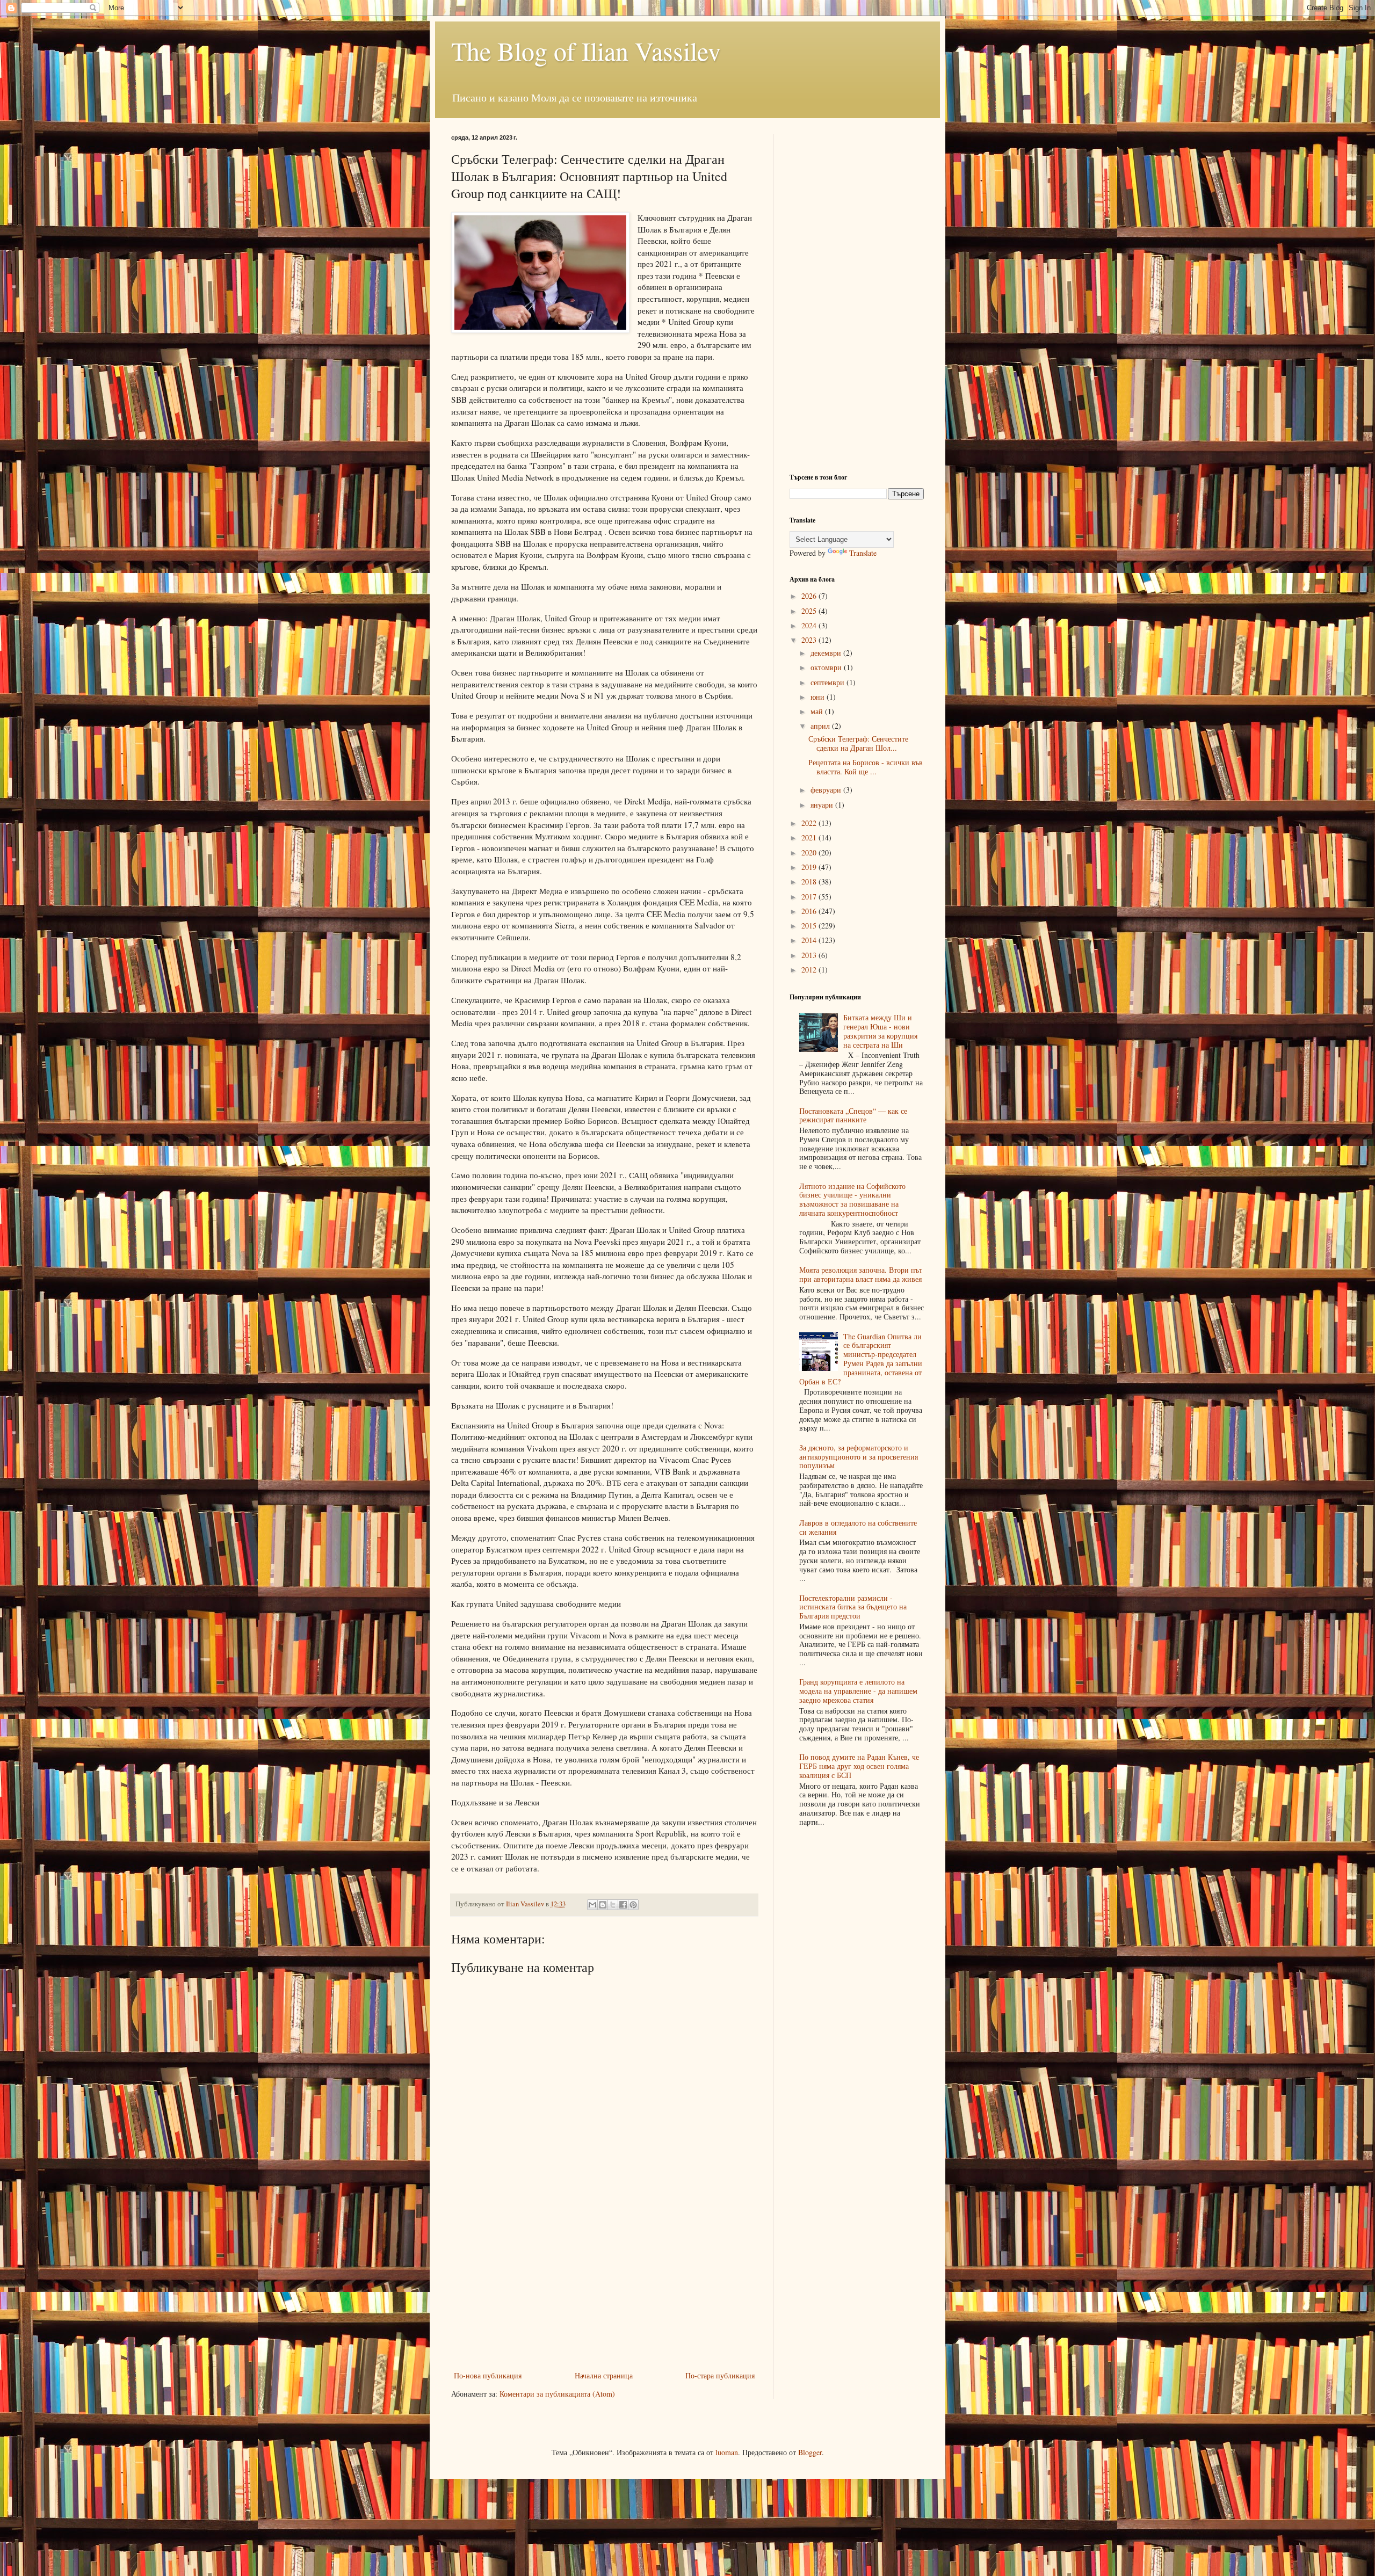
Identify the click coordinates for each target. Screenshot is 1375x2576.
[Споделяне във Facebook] (623, 1905)
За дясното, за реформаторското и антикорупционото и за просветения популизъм (859, 1457)
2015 (810, 926)
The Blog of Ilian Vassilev (586, 50)
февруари (827, 790)
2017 (810, 897)
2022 (810, 823)
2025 (810, 611)
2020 (810, 852)
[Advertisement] (604, 2288)
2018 (810, 881)
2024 (810, 625)
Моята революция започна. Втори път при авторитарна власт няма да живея (861, 1274)
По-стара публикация (720, 2375)
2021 (810, 837)
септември (828, 682)
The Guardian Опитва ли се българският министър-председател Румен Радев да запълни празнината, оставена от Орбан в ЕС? (861, 1359)
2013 (810, 955)
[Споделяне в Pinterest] (633, 1905)
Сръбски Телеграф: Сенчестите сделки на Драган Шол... (858, 743)
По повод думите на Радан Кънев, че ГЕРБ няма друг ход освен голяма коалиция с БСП (859, 1766)
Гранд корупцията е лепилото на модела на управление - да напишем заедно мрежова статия (858, 1691)
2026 (810, 596)
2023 (810, 640)
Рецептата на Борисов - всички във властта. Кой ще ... (866, 767)
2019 (810, 867)
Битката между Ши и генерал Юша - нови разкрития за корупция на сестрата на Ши (880, 1031)
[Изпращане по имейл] (592, 1905)
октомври (827, 667)
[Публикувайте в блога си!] (603, 1905)
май (818, 711)
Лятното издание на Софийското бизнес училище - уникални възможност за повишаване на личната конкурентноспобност (852, 1199)
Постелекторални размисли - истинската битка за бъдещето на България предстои (853, 1607)
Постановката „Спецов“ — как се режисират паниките (853, 1115)
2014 (810, 940)
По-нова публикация (488, 2375)
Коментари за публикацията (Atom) (557, 2394)
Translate (863, 553)
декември (827, 653)
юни (819, 697)
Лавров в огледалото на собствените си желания (858, 1527)
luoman (727, 2452)
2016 (810, 911)
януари (823, 805)
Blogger (810, 2452)
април (821, 726)
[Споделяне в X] (613, 1905)
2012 (810, 970)
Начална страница (604, 2375)
